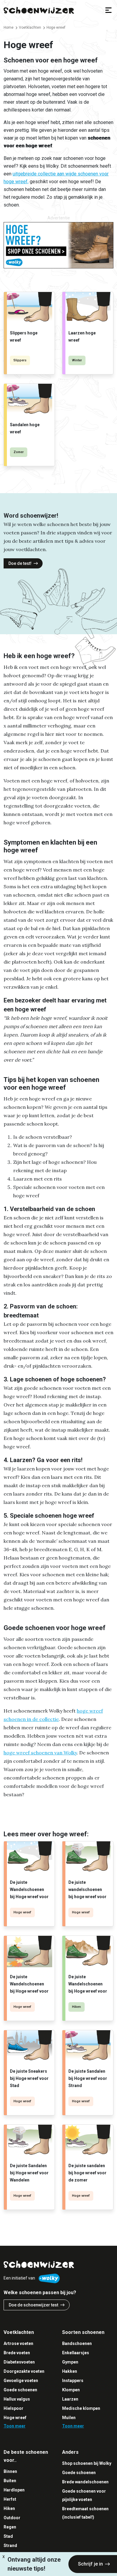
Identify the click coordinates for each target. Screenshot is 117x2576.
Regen (10, 2527)
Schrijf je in (90, 2564)
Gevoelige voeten (21, 2381)
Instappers (73, 2381)
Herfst (10, 2499)
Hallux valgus (17, 2399)
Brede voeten (17, 2353)
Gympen (70, 2362)
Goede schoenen (20, 2390)
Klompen (71, 2390)
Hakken (70, 2371)
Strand (10, 2546)
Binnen (10, 2471)
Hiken (76, 2007)
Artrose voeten (18, 2343)
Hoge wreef (22, 1912)
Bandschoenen (77, 2343)
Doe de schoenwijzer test (33, 2305)
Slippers (20, 360)
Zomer (19, 452)
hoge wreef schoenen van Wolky (40, 1753)
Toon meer (15, 2426)
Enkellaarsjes (76, 2353)
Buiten (10, 2481)
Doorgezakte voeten (24, 2371)
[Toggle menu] (108, 10)
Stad (8, 2536)
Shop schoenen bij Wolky (87, 2463)
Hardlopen (14, 2490)
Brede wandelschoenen (85, 2482)
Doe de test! (20, 563)
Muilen (69, 2418)
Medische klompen (81, 2408)
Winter (77, 360)
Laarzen (70, 2399)
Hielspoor (13, 2408)
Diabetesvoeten (19, 2362)
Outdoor (12, 2518)
